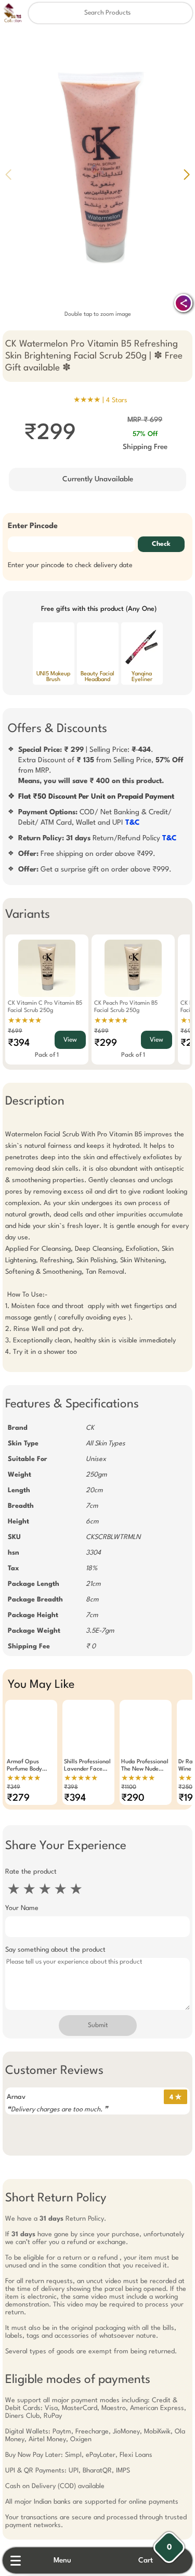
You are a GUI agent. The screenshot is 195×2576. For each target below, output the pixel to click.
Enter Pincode (33, 526)
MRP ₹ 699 (145, 420)
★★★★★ (25, 1021)
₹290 (133, 1798)
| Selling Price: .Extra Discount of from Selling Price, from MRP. (101, 765)
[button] (187, 174)
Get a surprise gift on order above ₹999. (95, 869)
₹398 (71, 1787)
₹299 (106, 1043)
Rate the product (31, 1872)
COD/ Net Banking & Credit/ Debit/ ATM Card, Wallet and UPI (95, 817)
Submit (98, 2026)
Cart (146, 2560)
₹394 (19, 1043)
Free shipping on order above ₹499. (87, 854)
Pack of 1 (47, 1055)
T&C (133, 823)
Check (161, 544)
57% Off (145, 434)
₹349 (14, 1787)
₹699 (15, 1031)
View (70, 1040)
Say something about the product (55, 1950)
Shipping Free (145, 447)
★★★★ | (100, 400)
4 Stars (117, 400)
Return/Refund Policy (97, 838)
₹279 (18, 1798)
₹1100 (129, 1787)
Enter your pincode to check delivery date (70, 565)
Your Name (22, 1908)
